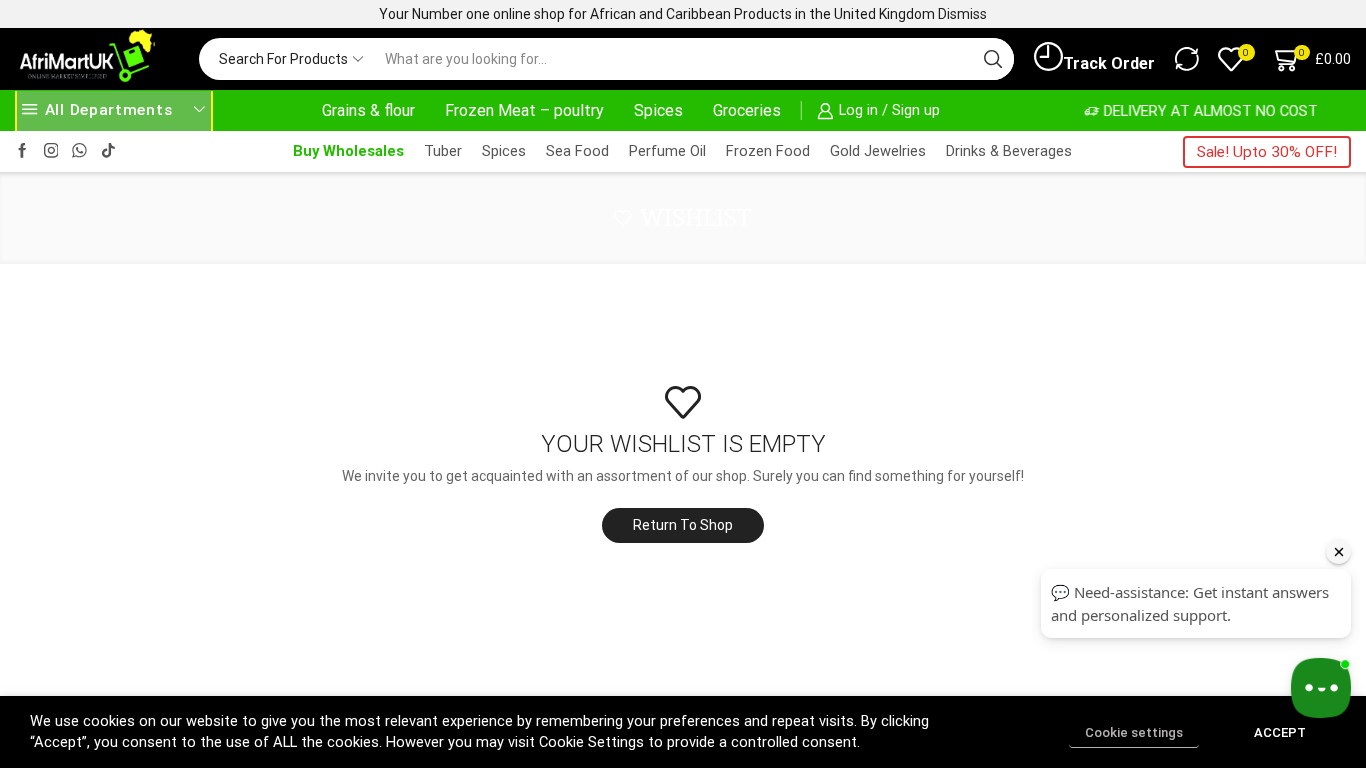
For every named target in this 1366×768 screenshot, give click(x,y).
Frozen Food (768, 151)
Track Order (1109, 63)
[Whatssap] (79, 151)
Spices (658, 110)
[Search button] (993, 59)
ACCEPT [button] (1280, 732)
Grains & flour (368, 110)
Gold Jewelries (878, 151)
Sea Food (577, 151)
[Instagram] (51, 151)
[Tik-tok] (108, 151)
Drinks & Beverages (1009, 151)
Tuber (443, 151)
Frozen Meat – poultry (524, 110)
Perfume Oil (667, 151)
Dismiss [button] (962, 14)
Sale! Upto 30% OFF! (1267, 152)
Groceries (747, 110)
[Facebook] (22, 151)
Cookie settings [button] (1134, 732)
